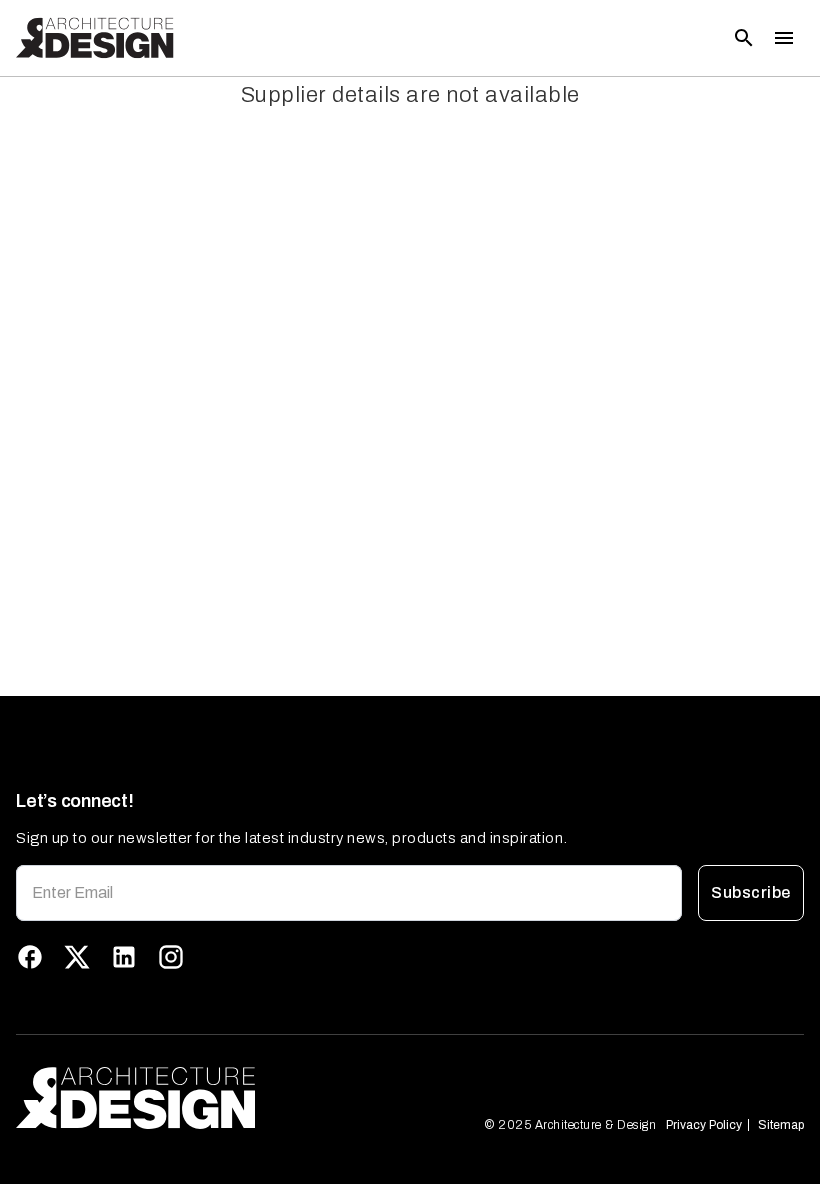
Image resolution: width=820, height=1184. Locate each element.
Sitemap (781, 1125)
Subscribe (750, 892)
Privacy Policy (704, 1125)
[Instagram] (171, 957)
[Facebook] (30, 957)
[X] (77, 957)
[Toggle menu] (784, 38)
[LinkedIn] (124, 957)
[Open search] (744, 38)
